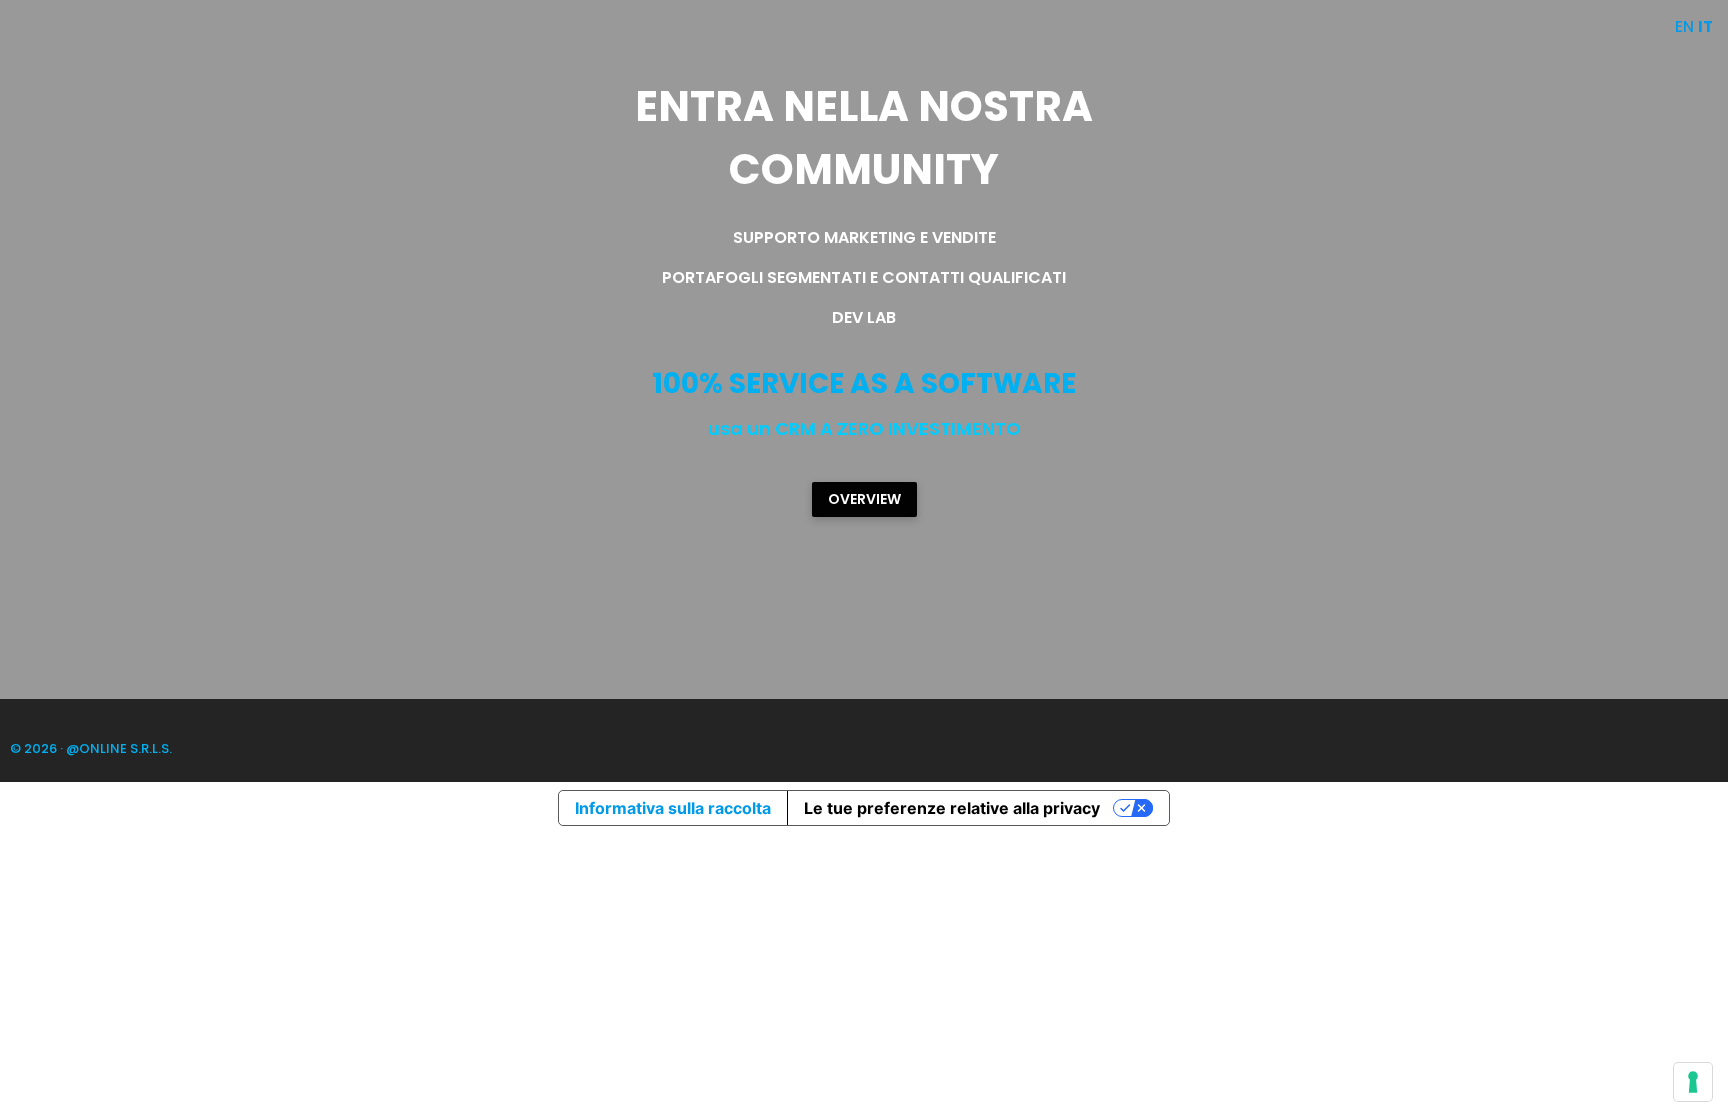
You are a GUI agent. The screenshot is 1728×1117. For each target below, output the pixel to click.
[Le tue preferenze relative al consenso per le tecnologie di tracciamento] (1693, 1082)
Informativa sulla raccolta (673, 808)
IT (1705, 26)
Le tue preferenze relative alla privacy (952, 808)
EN (1684, 26)
